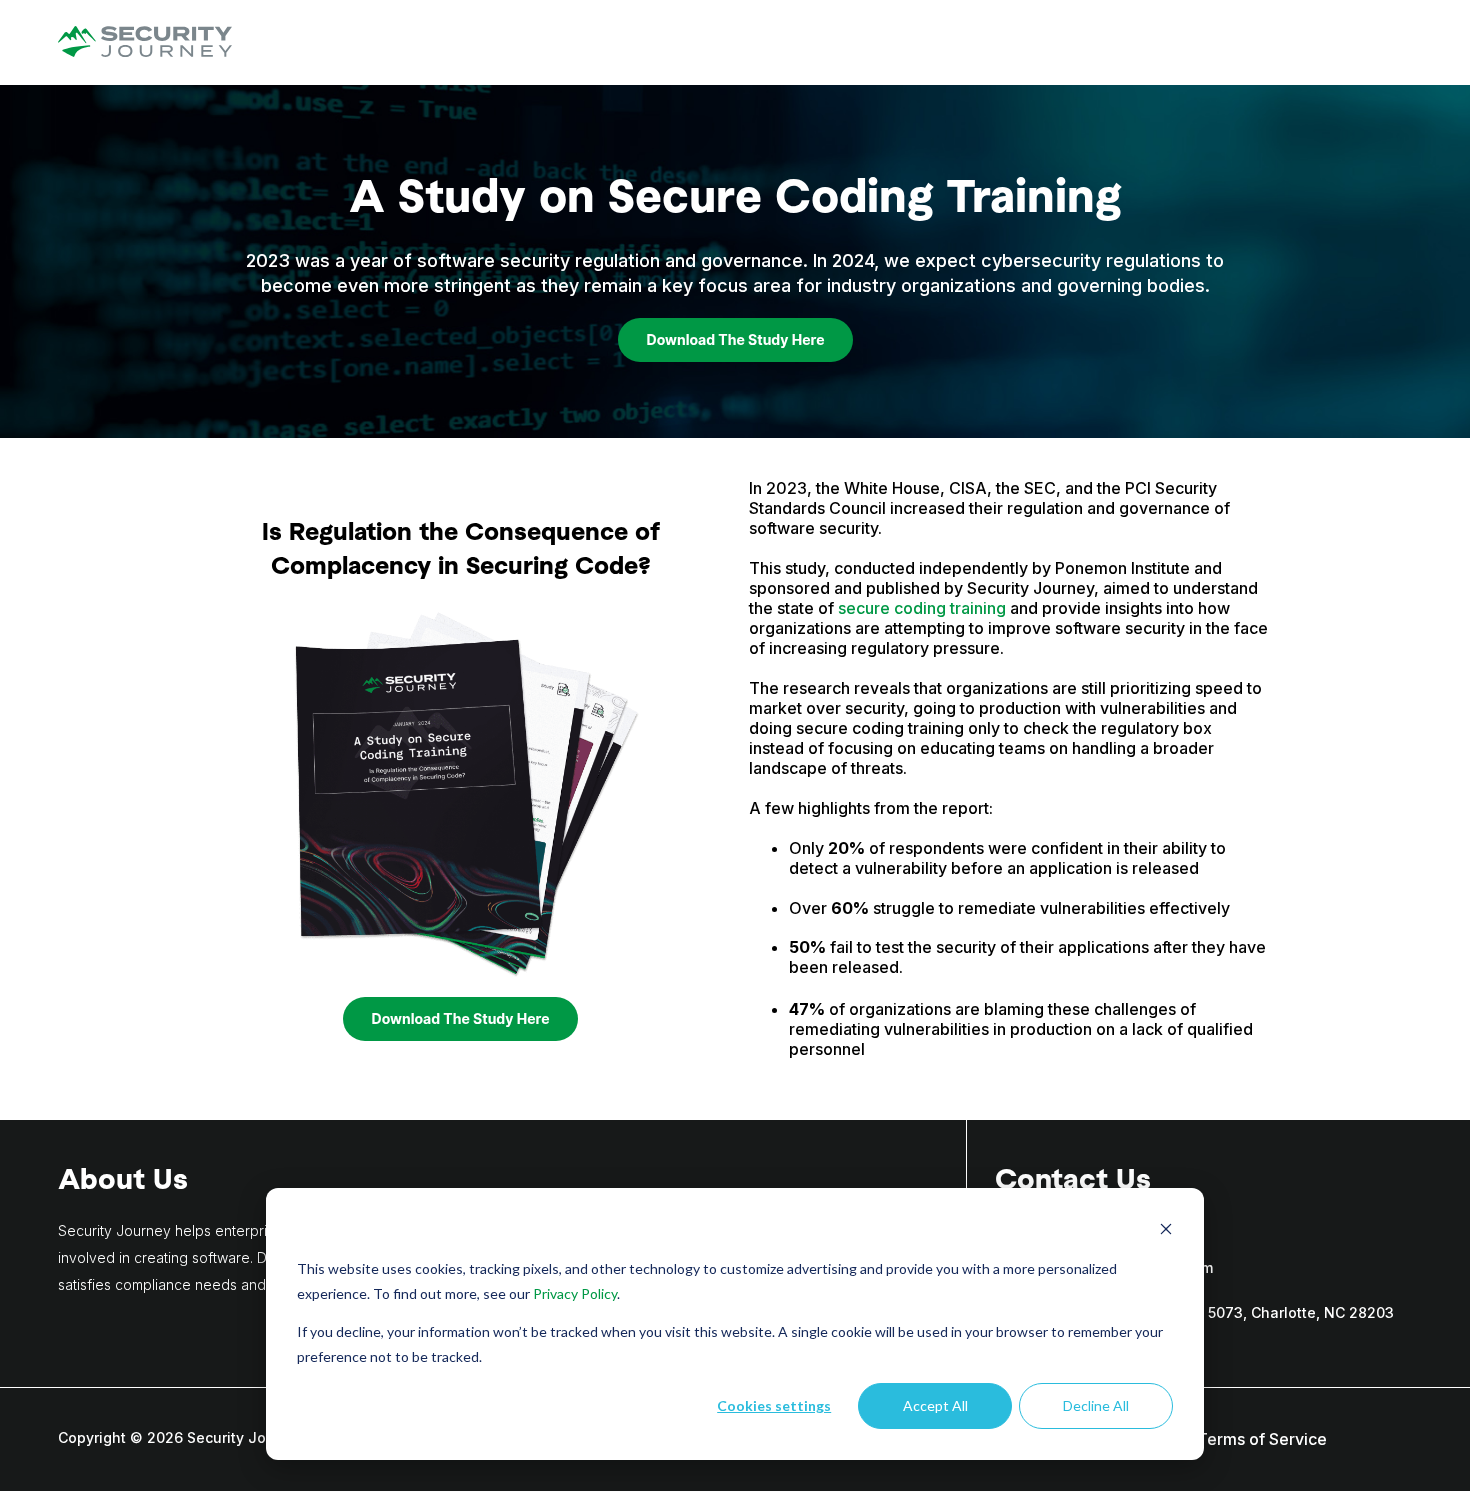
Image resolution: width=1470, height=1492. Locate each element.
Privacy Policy (575, 1293)
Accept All (935, 1405)
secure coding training (922, 608)
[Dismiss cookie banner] (1166, 1231)
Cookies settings (774, 1405)
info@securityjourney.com (1121, 1267)
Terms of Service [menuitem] (1262, 1439)
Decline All (1096, 1405)
